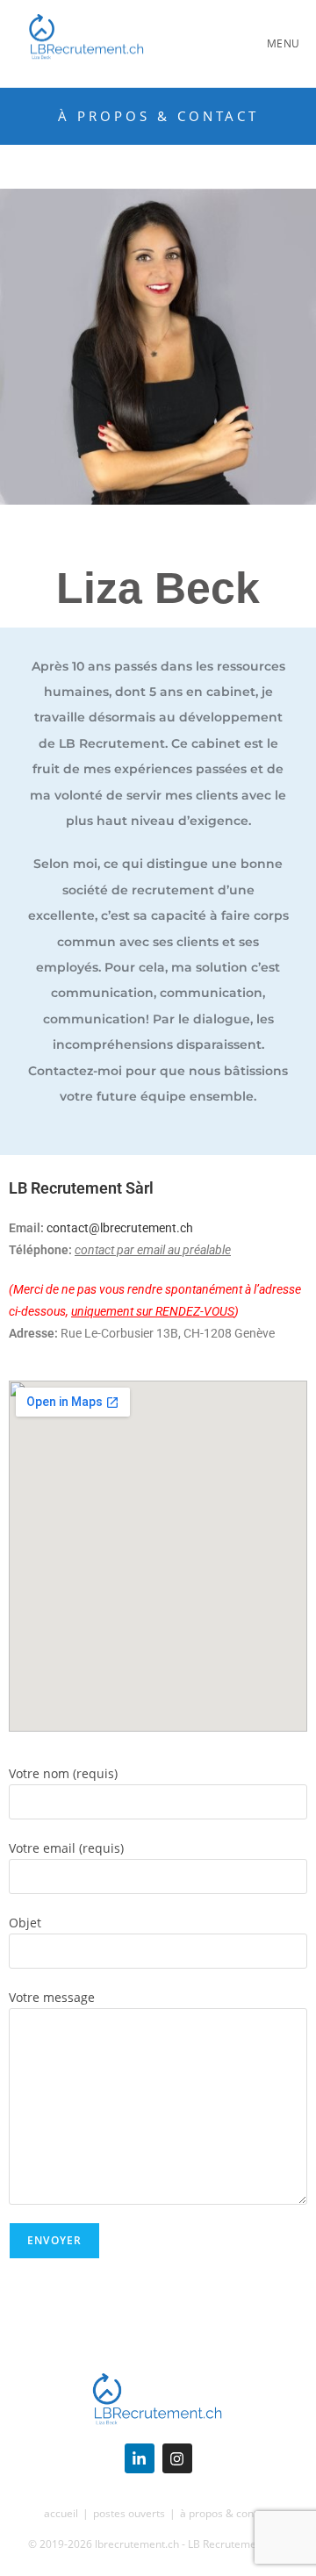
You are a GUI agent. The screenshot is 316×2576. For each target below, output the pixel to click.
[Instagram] (177, 2458)
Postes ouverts (129, 2513)
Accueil (61, 2513)
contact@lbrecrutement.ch (120, 1228)
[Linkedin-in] (140, 2458)
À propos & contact (226, 2513)
